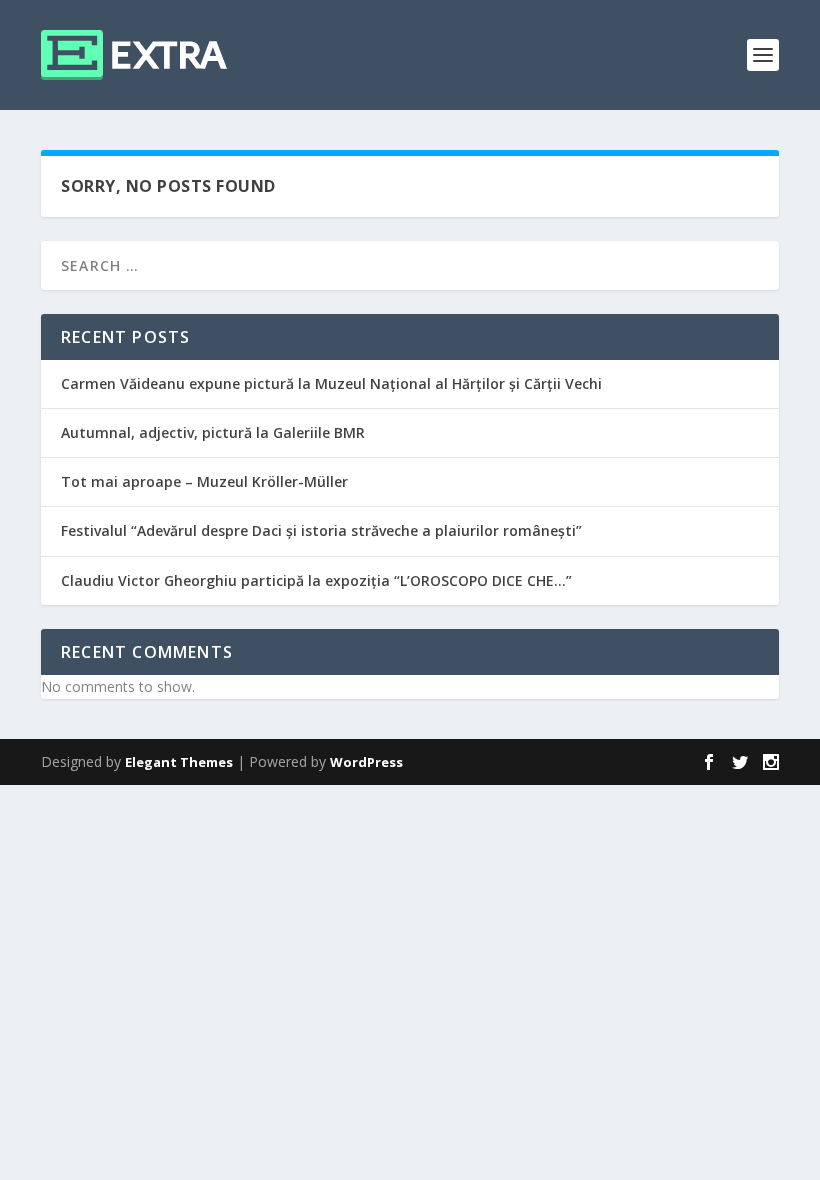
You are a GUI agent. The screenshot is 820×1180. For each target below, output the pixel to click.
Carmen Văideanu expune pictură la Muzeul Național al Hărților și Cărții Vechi (331, 383)
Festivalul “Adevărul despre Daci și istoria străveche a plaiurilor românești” (321, 530)
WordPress (366, 762)
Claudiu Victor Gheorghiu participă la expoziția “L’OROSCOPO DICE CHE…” (316, 580)
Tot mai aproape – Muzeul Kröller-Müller (204, 481)
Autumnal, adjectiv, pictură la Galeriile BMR (213, 432)
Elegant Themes (179, 762)
